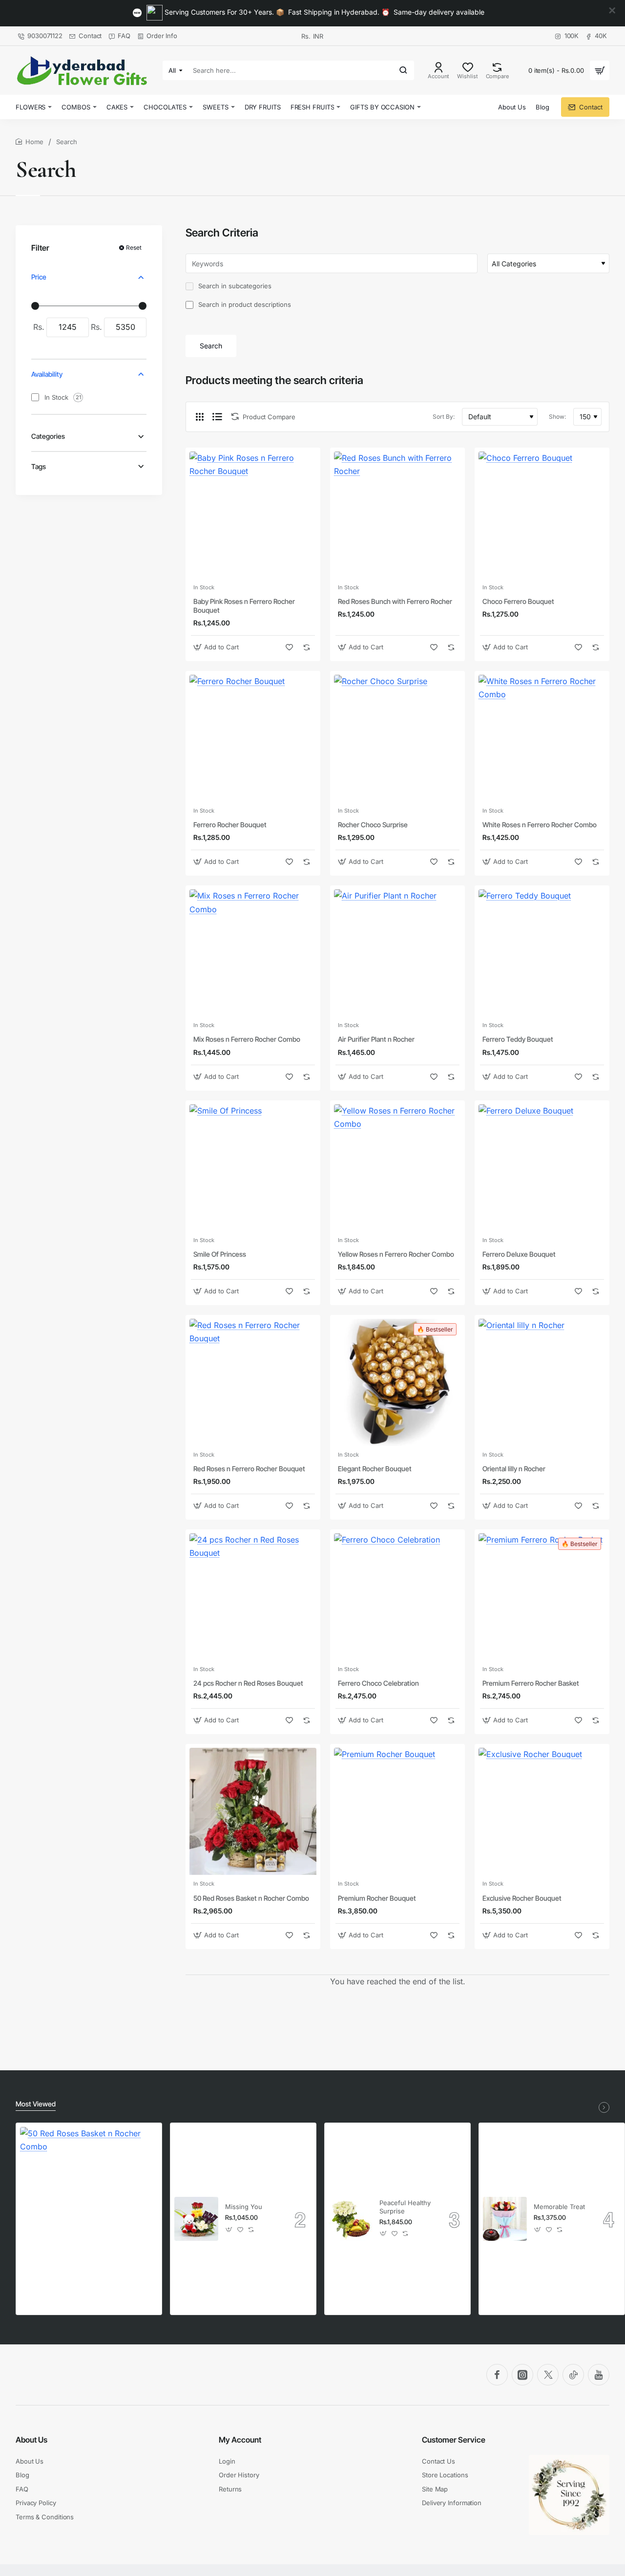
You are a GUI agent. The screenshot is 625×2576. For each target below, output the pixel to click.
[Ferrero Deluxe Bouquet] (542, 1168)
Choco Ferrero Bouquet (518, 601)
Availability (47, 374)
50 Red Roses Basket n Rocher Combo (251, 1898)
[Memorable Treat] (505, 2219)
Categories (48, 437)
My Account (240, 2440)
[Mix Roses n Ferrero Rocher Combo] (253, 953)
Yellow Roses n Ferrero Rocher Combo (396, 1254)
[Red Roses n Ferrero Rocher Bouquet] (253, 1382)
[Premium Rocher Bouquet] (397, 1811)
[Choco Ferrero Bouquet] (542, 515)
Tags (39, 466)
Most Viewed (36, 2104)
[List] (217, 417)
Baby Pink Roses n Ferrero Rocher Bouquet (244, 606)
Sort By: (444, 417)
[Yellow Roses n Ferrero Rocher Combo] (397, 1168)
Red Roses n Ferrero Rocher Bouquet (249, 1469)
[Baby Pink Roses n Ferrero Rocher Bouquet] (253, 515)
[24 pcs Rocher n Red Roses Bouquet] (253, 1597)
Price (39, 277)
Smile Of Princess (220, 1254)
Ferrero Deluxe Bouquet (519, 1254)
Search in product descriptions (244, 304)
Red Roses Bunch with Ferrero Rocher (395, 601)
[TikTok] (573, 2375)
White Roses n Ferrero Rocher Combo (540, 825)
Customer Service (454, 2440)
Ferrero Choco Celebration (378, 1683)
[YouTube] (599, 2375)
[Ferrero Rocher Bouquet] (253, 738)
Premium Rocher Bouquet (377, 1898)
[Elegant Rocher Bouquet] (397, 1382)
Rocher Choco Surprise (373, 825)
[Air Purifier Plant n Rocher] (397, 953)
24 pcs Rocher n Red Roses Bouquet (248, 1683)
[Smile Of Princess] (253, 1168)
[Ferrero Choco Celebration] (397, 1597)
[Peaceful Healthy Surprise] (351, 2219)
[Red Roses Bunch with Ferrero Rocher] (397, 515)
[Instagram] (522, 2375)
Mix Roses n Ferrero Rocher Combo (247, 1039)
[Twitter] (548, 2375)
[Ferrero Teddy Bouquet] (542, 953)
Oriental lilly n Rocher (514, 1469)
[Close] (612, 11)
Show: (557, 417)
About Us (31, 2440)
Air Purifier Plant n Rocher (376, 1039)
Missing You (244, 2207)
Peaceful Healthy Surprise (405, 2207)
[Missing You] (196, 2219)
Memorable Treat (559, 2207)
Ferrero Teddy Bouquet (518, 1039)
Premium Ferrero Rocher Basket (531, 1683)
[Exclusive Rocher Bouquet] (542, 1811)
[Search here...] (403, 70)
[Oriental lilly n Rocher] (542, 1382)
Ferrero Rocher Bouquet (230, 825)
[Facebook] (497, 2375)
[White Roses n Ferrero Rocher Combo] (542, 738)
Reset (134, 247)
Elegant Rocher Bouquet (375, 1469)
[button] (217, 647)
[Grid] (200, 417)
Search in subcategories (234, 286)
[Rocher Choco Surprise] (397, 738)
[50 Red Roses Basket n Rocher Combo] (253, 1811)
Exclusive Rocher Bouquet (522, 1898)
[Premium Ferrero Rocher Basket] (542, 1597)
